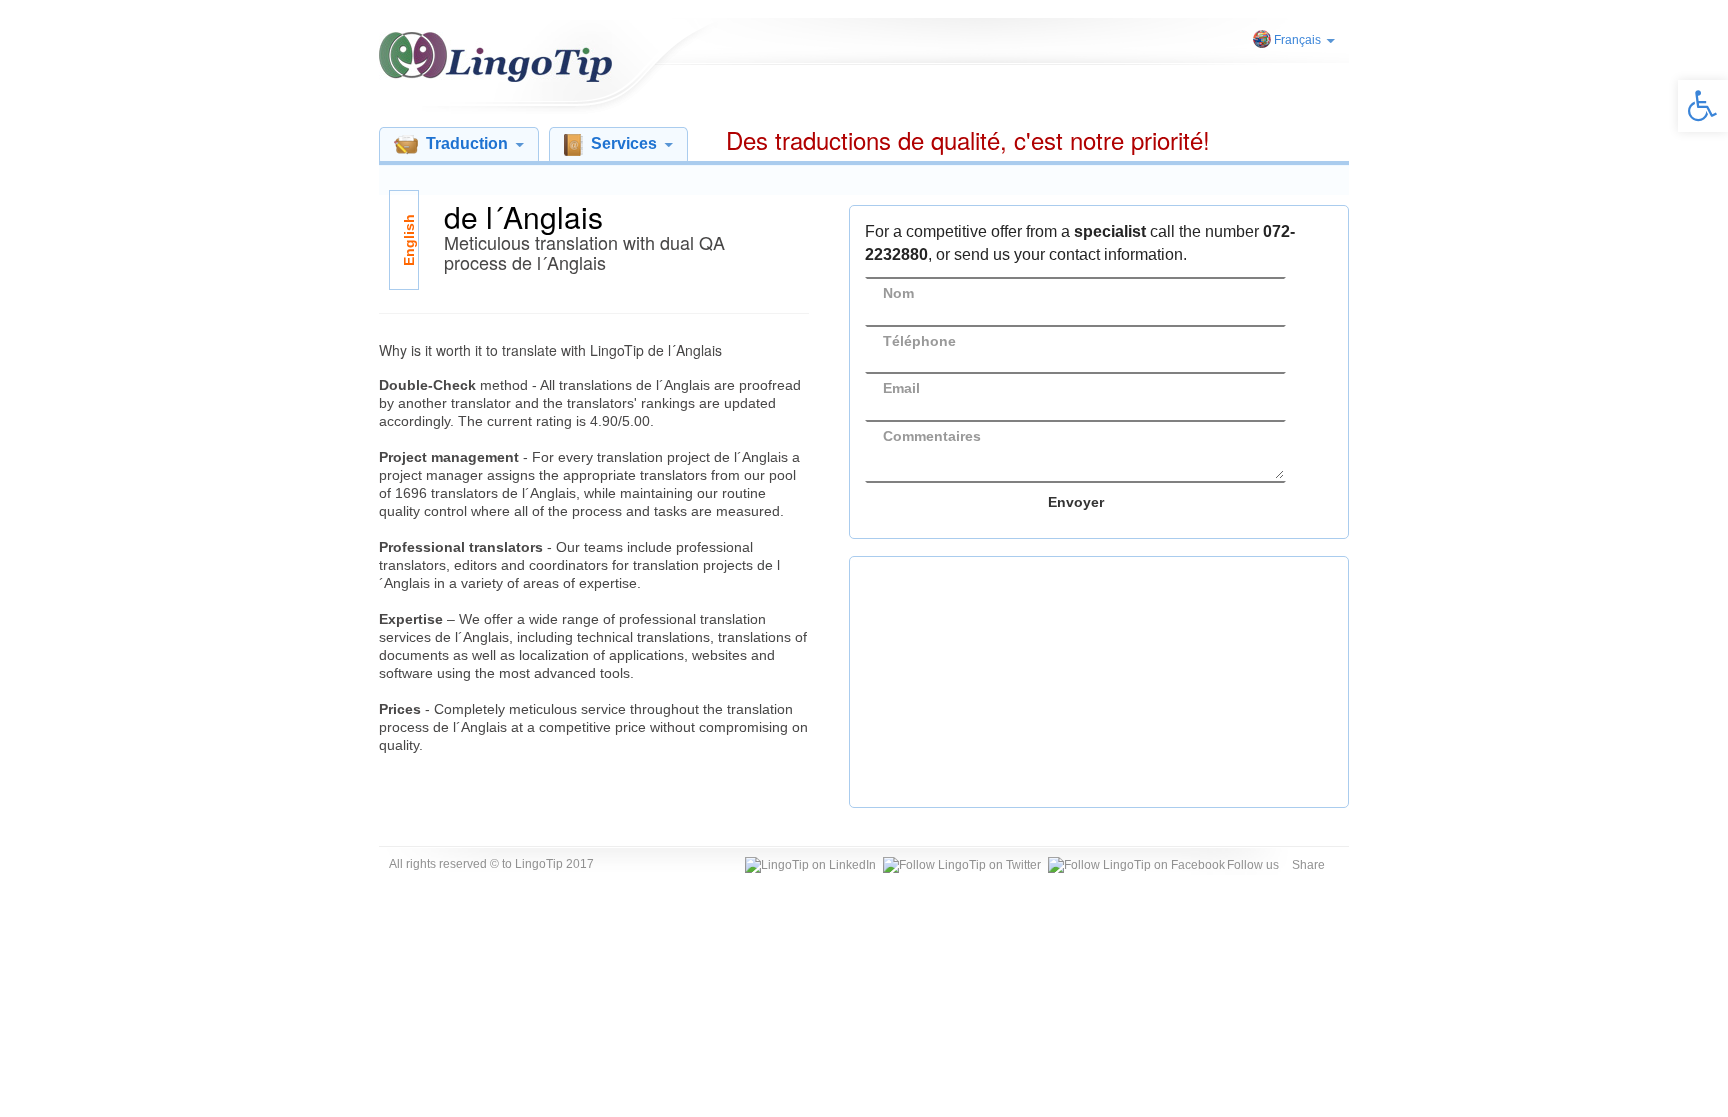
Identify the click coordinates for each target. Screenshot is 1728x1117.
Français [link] (1297, 40)
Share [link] (1308, 865)
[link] (1703, 106)
